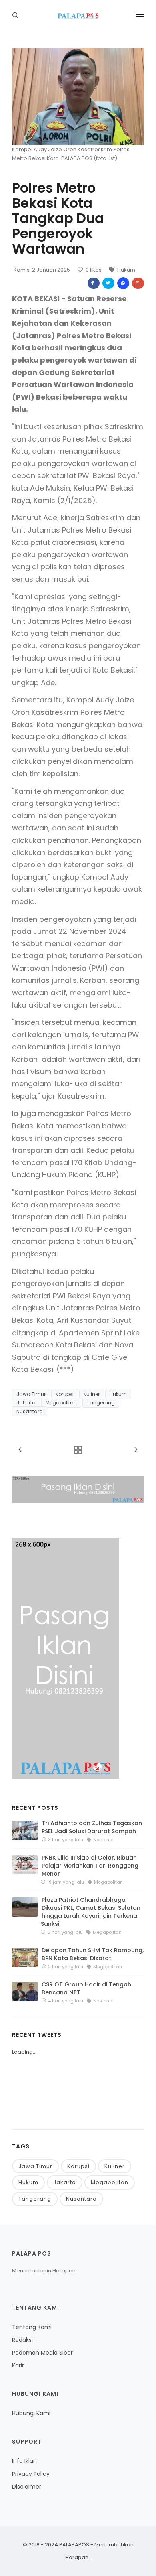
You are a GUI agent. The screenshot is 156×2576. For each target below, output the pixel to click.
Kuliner (92, 1394)
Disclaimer (27, 2487)
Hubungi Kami (31, 2413)
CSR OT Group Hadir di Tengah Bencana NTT (86, 1988)
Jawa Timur (31, 1394)
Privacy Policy (31, 2474)
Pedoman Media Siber (42, 2353)
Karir (18, 2365)
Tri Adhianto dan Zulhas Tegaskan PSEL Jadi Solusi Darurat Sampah (92, 1827)
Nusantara (30, 1411)
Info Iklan (24, 2461)
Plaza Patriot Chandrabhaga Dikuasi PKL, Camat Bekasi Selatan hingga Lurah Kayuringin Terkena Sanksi (91, 1912)
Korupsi (65, 1394)
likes (94, 270)
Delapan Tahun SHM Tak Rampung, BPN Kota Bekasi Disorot (93, 1954)
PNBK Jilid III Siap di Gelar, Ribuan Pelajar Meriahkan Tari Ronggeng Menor (90, 1866)
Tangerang (101, 1403)
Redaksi (22, 2340)
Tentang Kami (32, 2327)
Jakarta (26, 1403)
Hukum (126, 270)
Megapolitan (61, 1403)
